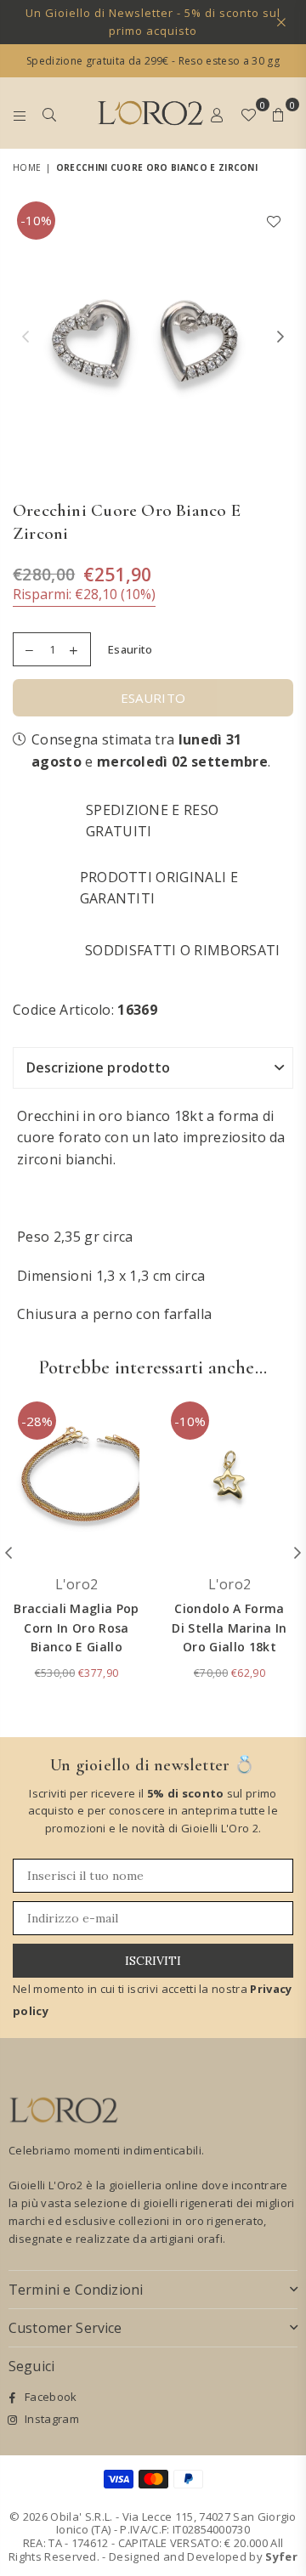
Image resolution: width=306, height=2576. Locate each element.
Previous (25, 337)
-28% (37, 1421)
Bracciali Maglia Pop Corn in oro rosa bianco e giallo (76, 1628)
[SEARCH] (50, 113)
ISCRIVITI (153, 1961)
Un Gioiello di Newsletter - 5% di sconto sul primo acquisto (153, 22)
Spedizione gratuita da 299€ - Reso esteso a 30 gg (153, 61)
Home (27, 167)
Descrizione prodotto (98, 1067)
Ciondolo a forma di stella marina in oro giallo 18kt (229, 1628)
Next (280, 337)
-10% (36, 220)
